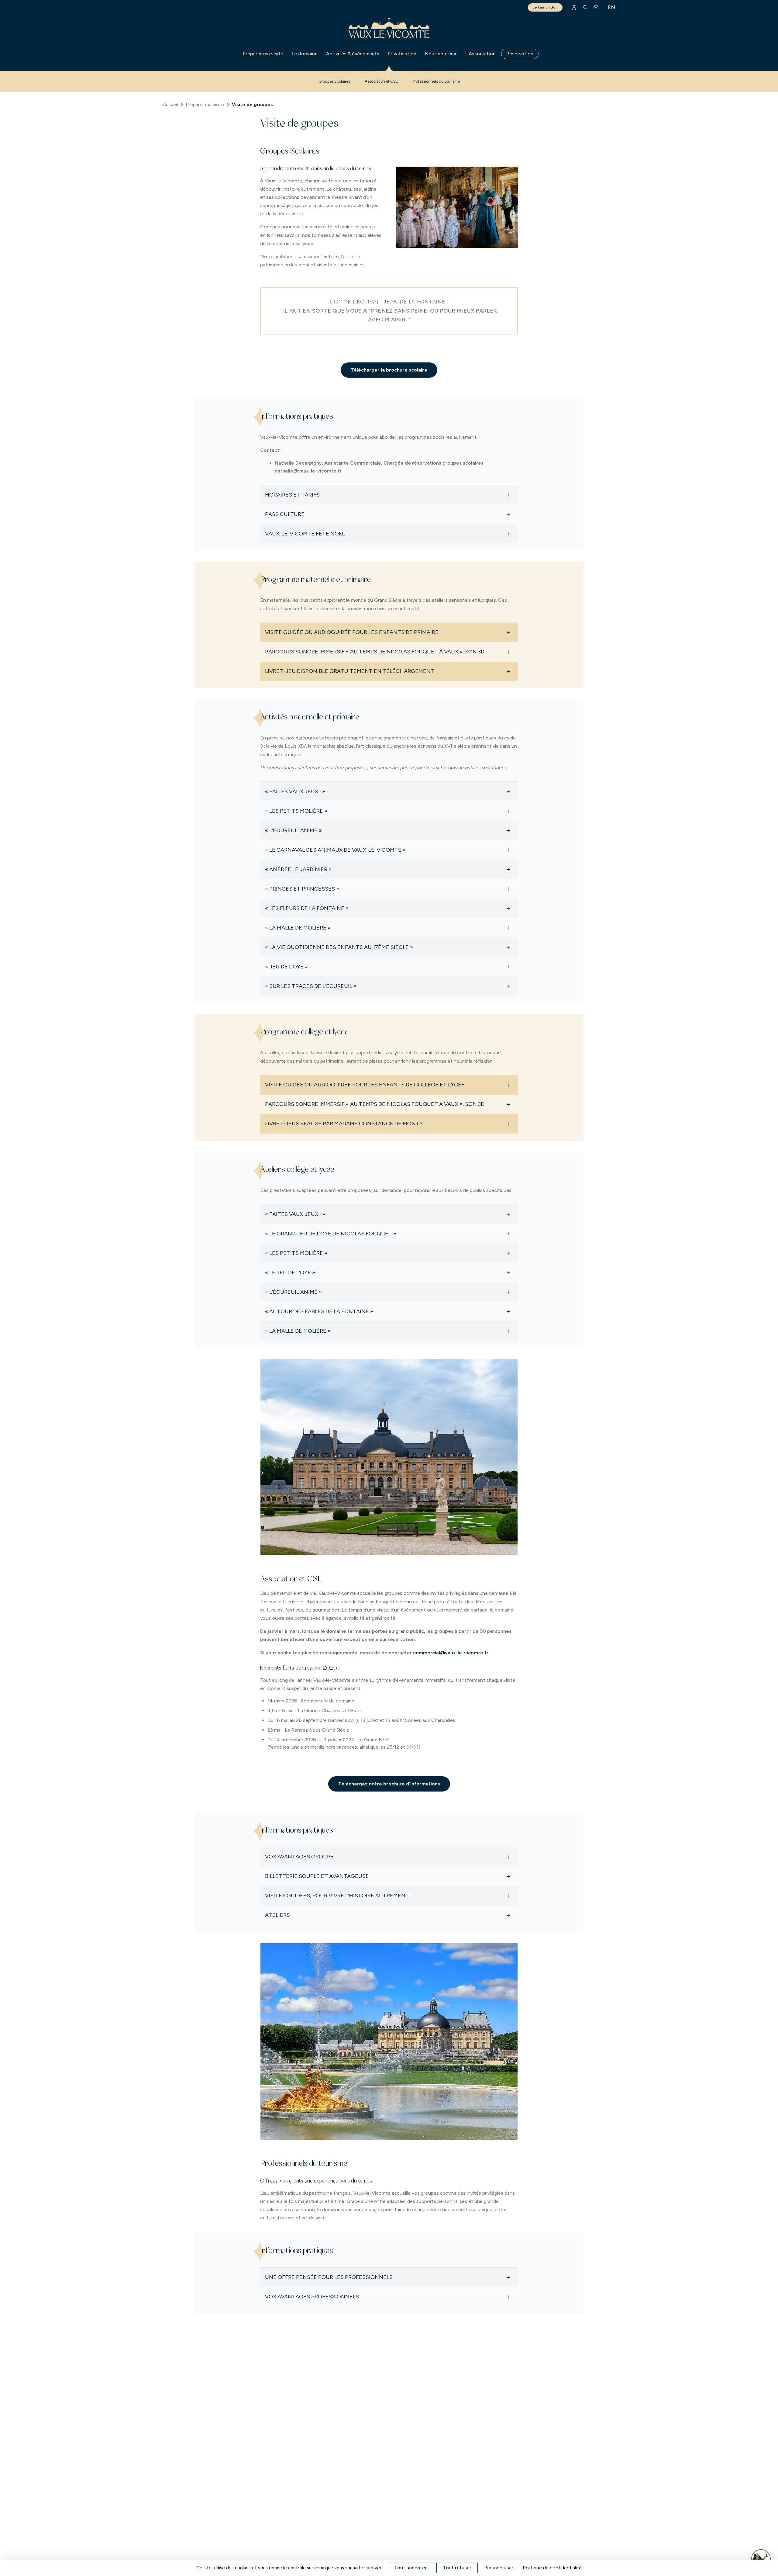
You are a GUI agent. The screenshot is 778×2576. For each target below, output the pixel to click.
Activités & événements (353, 54)
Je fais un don (545, 7)
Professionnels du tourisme (436, 81)
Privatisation (402, 54)
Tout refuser (457, 2568)
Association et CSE (381, 81)
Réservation (520, 54)
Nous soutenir (441, 54)
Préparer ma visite (263, 54)
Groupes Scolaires (334, 81)
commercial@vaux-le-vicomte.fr (451, 1653)
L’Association (480, 54)
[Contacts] (596, 7)
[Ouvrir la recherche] (585, 7)
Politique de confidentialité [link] (552, 2568)
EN (611, 7)
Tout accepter (410, 2568)
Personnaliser (499, 2568)
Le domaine (305, 54)
